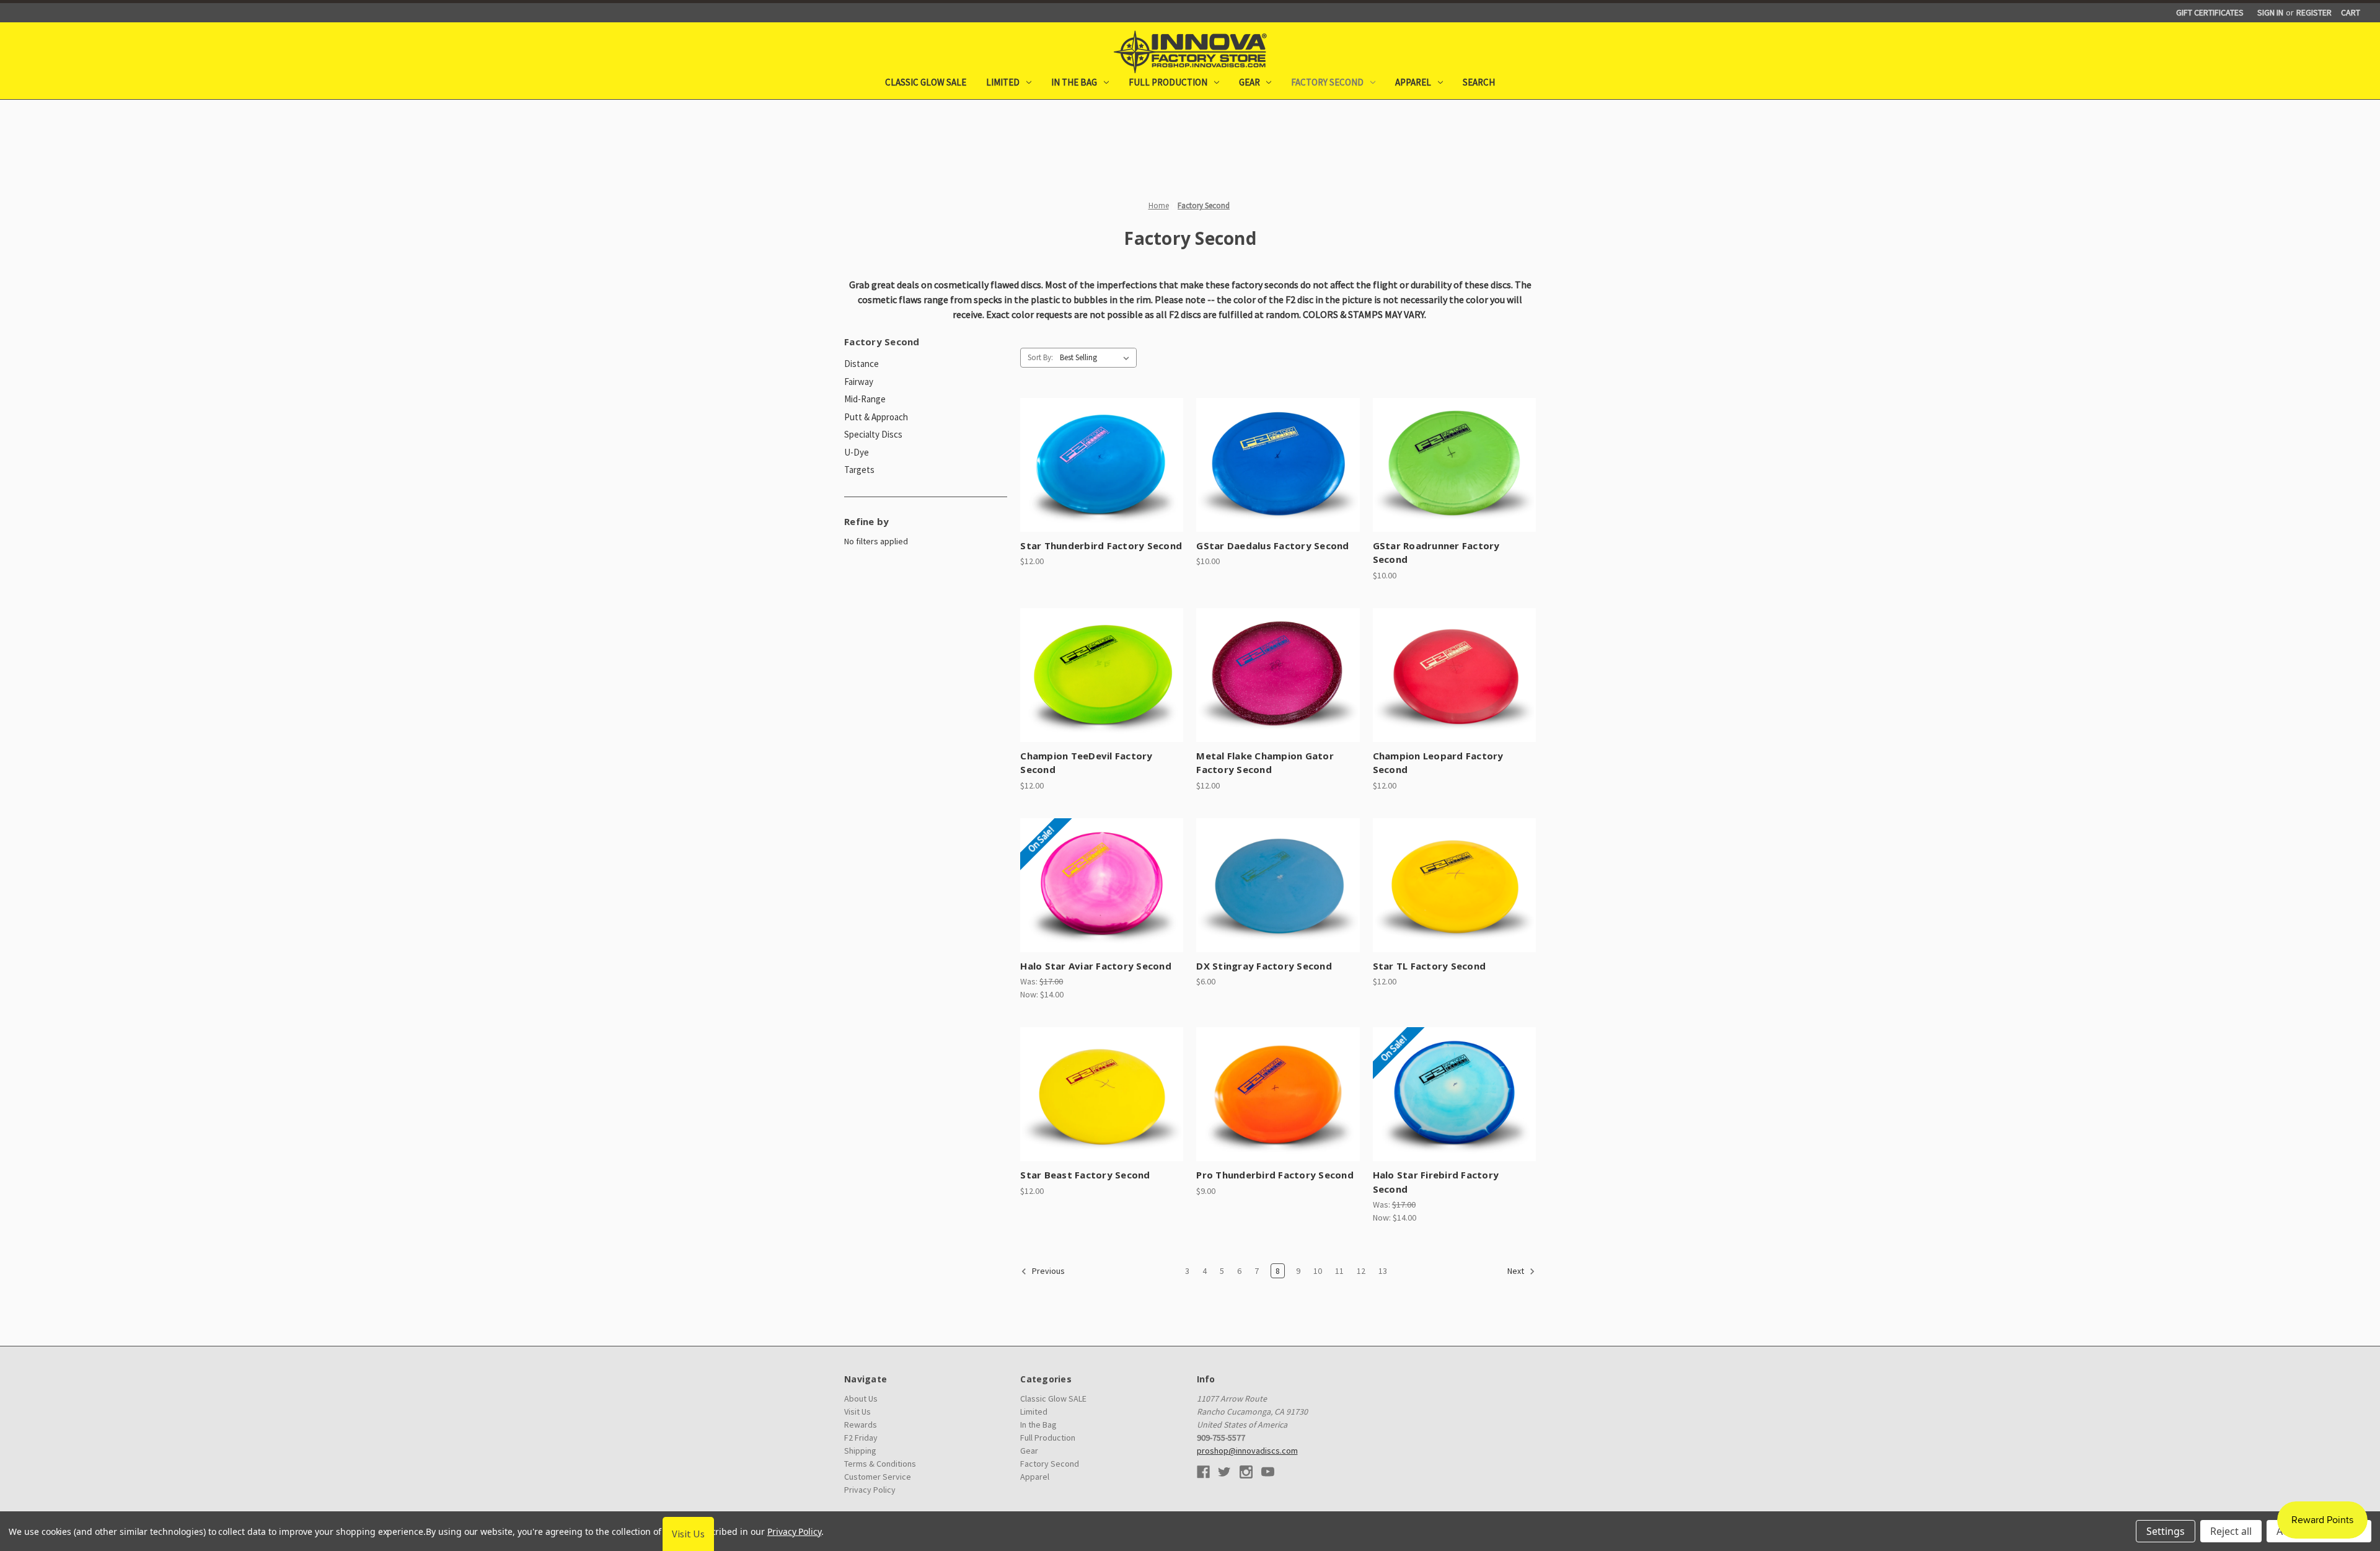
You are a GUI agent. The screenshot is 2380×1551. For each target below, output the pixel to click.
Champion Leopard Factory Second (1438, 763)
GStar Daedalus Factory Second (1272, 546)
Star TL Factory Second (1430, 966)
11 (1339, 1271)
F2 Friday (861, 1438)
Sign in (2270, 12)
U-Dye (857, 452)
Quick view (1090, 454)
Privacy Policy (870, 1490)
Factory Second (1327, 82)
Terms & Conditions (880, 1464)
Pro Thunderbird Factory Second (1275, 1175)
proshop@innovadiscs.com (1247, 1451)
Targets (859, 470)
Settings (2166, 1531)
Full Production (1168, 82)
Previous (1047, 1271)
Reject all (2231, 1531)
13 (1383, 1271)
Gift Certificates (2210, 12)
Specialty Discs (873, 434)
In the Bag (1074, 82)
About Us (861, 1399)
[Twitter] (1224, 1472)
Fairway (859, 382)
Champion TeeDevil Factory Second (1086, 763)
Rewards (861, 1425)
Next (1517, 1271)
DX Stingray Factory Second (1264, 966)
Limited (1003, 82)
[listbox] (1097, 358)
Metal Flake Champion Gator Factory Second (1265, 763)
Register (2314, 12)
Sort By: (1040, 357)
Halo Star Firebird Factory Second (1436, 1182)
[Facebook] (1203, 1472)
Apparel (1413, 82)
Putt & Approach (876, 417)
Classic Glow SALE (926, 82)
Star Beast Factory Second (1085, 1175)
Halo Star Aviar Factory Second (1096, 966)
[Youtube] (1268, 1472)
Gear (1249, 82)
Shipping (860, 1451)
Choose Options (1102, 475)
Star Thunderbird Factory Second (1101, 546)
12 (1361, 1271)
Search (1479, 82)
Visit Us (857, 1412)
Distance (862, 364)
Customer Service (878, 1477)
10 (1318, 1271)
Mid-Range (865, 399)
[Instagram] (1246, 1472)
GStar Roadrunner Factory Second (1436, 553)
